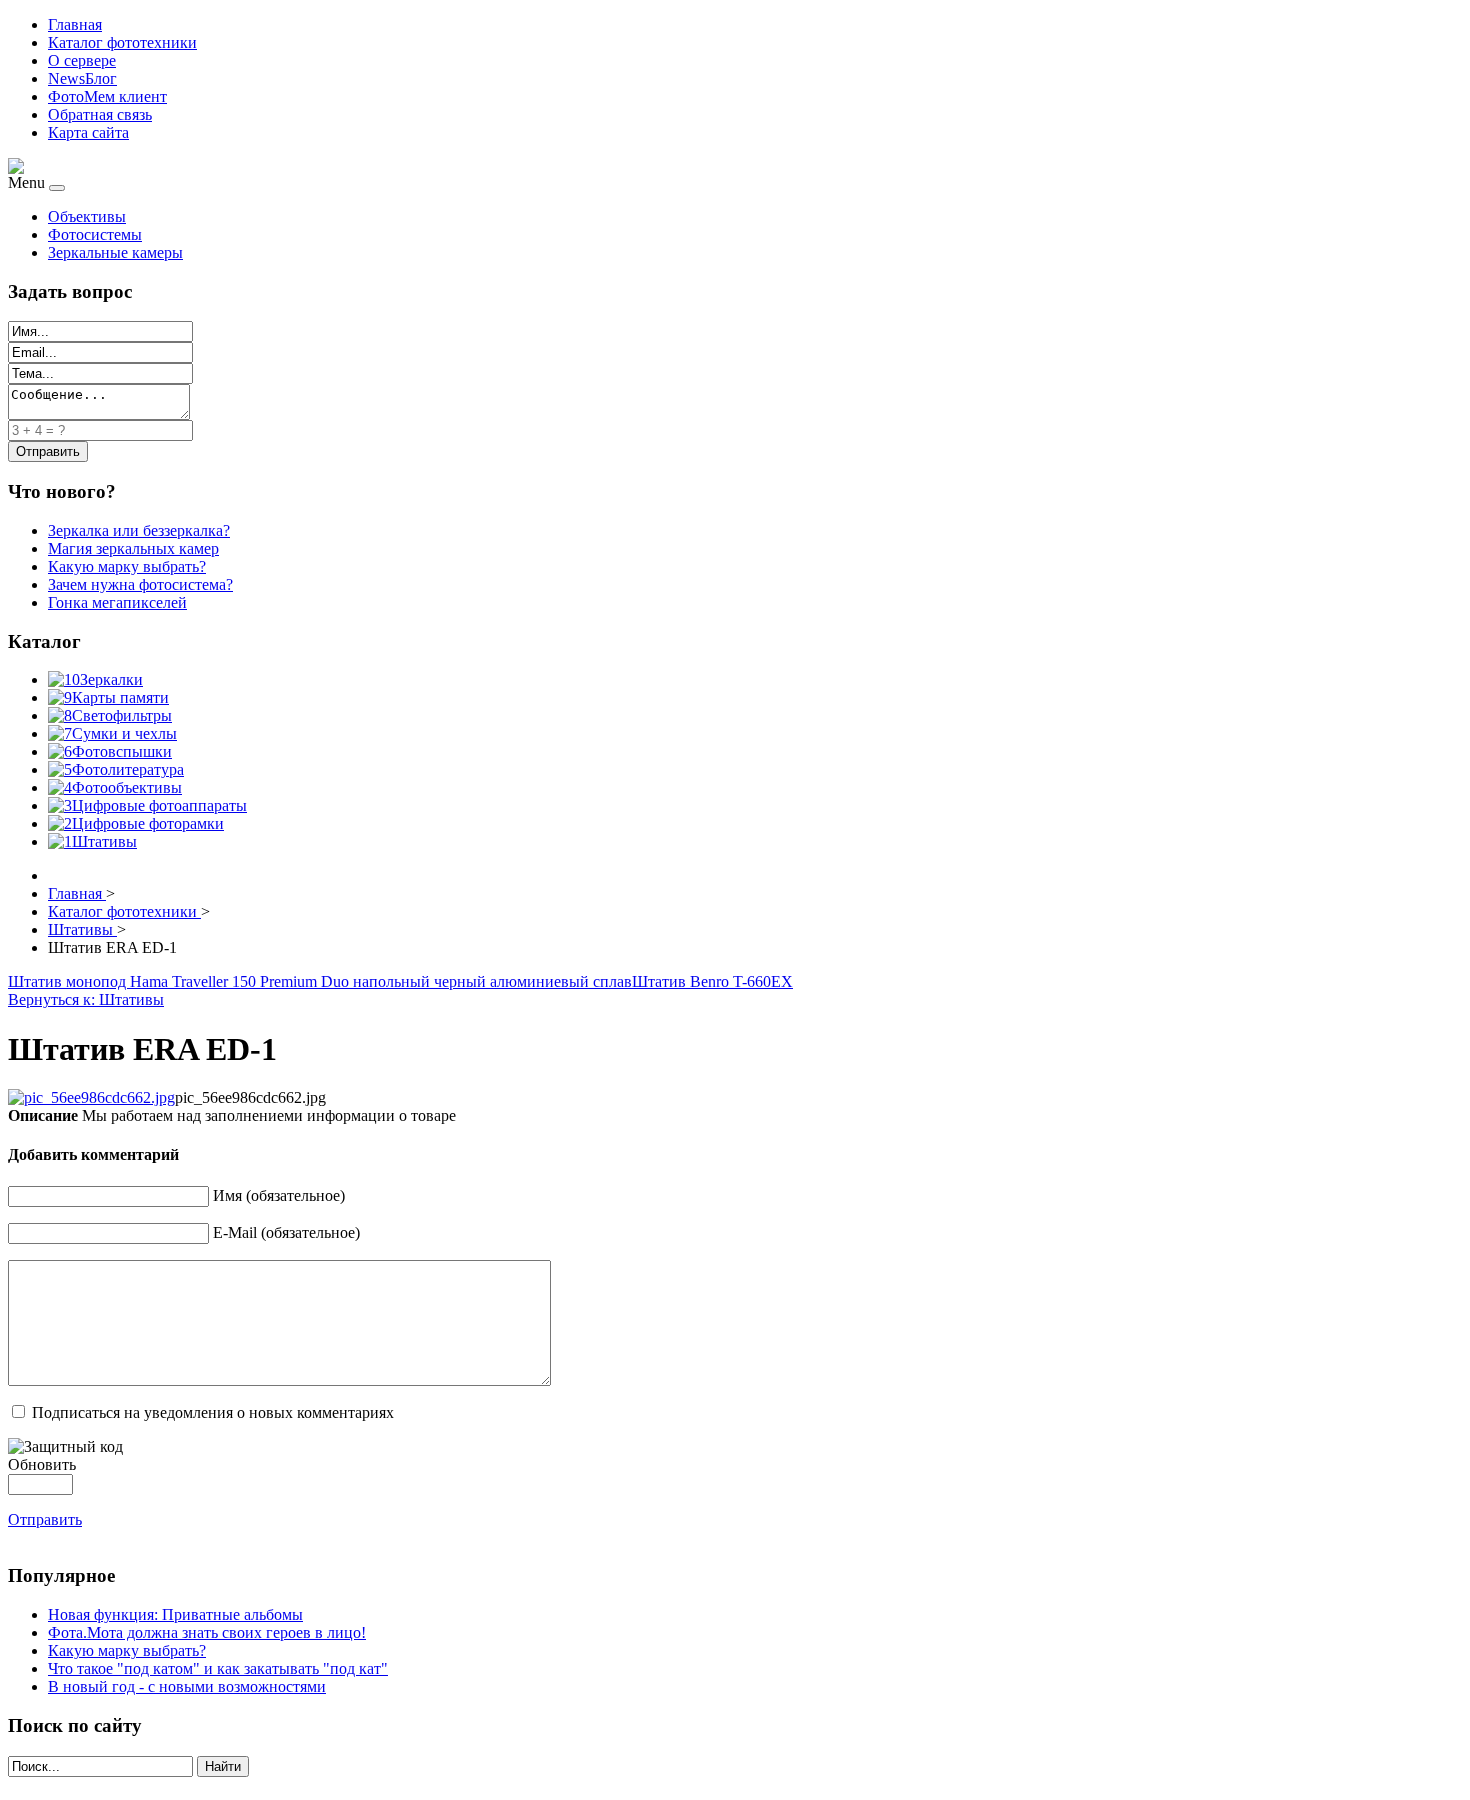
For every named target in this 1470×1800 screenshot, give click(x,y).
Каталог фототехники (122, 42)
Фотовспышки (122, 751)
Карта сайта (88, 132)
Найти (223, 1766)
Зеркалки (111, 679)
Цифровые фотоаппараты (159, 805)
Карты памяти (120, 697)
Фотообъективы (127, 787)
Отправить (45, 1519)
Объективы (87, 216)
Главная (75, 24)
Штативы (104, 841)
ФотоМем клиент (107, 96)
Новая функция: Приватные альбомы (175, 1614)
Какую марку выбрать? (127, 1650)
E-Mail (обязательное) (286, 1232)
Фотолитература (128, 769)
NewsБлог (82, 78)
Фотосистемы (95, 234)
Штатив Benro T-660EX (712, 981)
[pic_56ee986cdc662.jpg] (91, 1097)
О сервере (82, 60)
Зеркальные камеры (115, 252)
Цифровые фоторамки (148, 823)
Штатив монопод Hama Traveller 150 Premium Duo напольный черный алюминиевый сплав (320, 981)
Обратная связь (100, 114)
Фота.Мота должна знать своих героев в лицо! (207, 1632)
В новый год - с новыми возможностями (187, 1686)
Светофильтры (122, 715)
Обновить (42, 1464)
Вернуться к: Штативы (86, 999)
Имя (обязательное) (279, 1195)
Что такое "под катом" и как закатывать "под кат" (218, 1668)
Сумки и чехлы (124, 733)
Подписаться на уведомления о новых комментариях (213, 1412)
